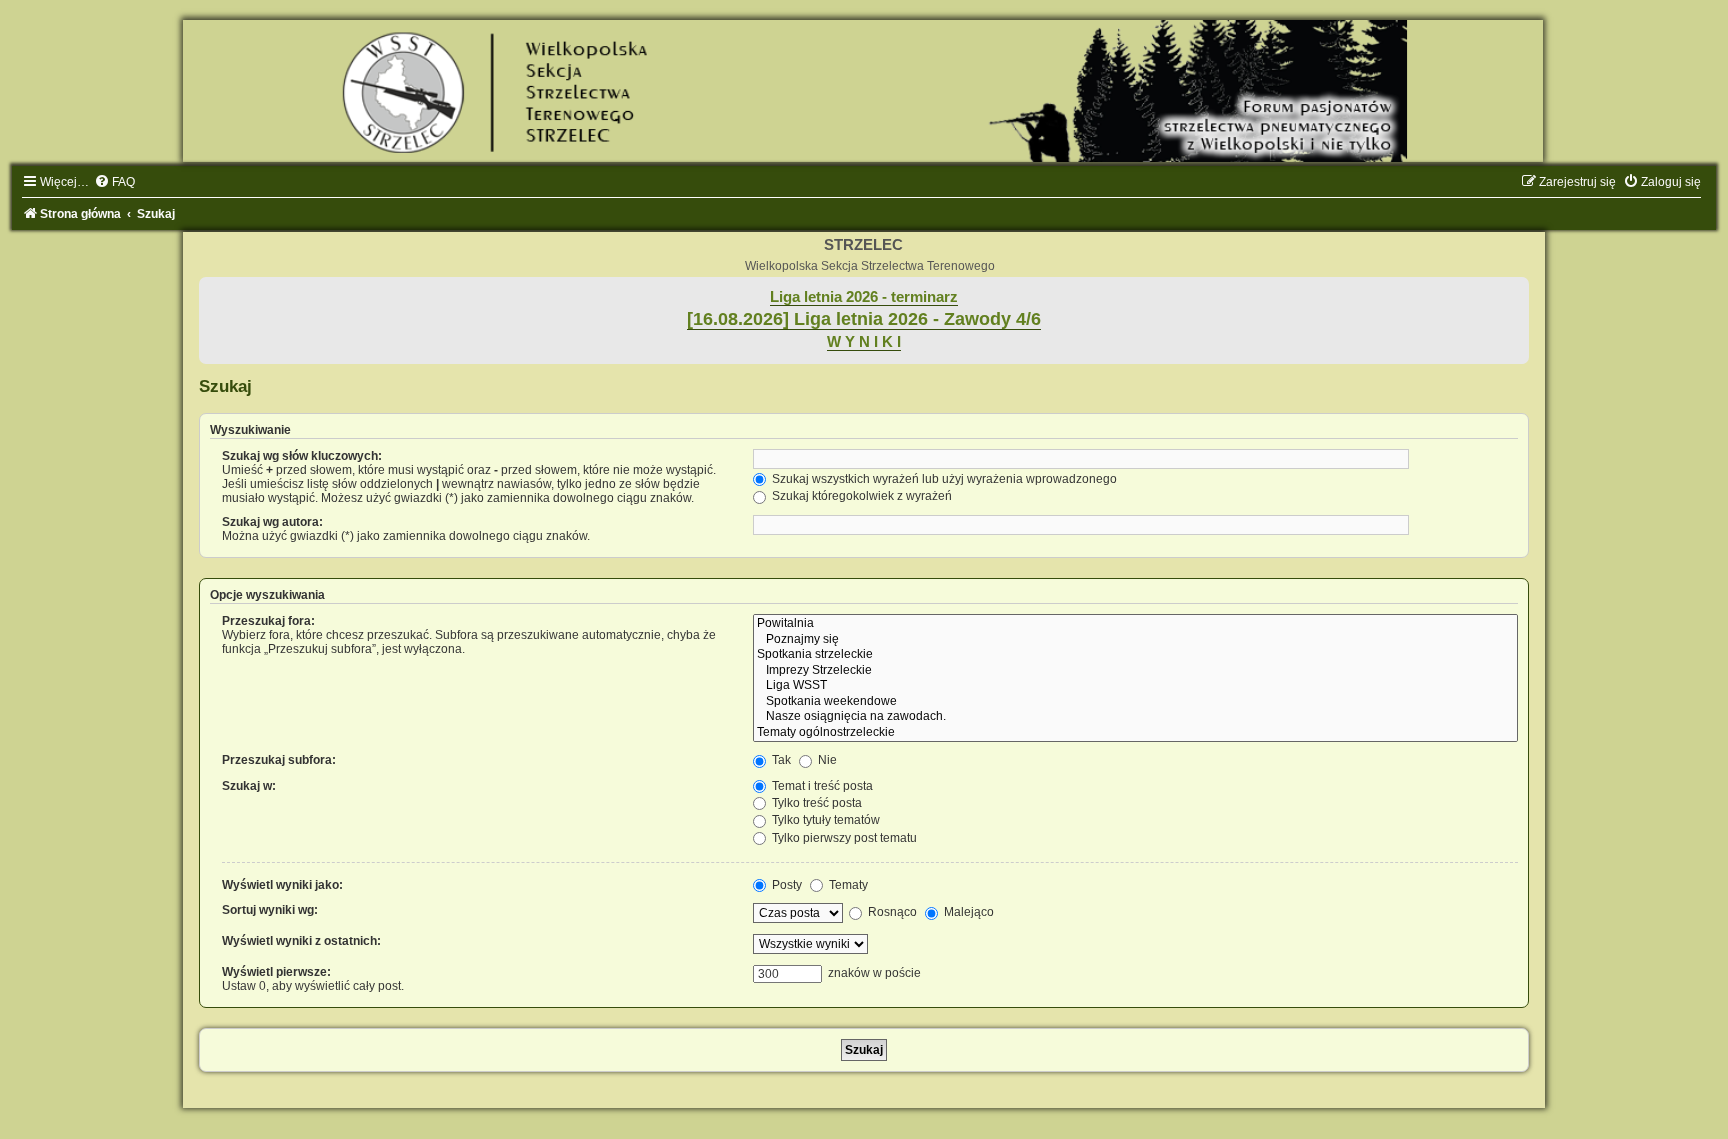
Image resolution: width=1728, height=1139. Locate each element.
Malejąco (967, 912)
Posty (785, 885)
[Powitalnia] (1135, 624)
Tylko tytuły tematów (824, 820)
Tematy (847, 885)
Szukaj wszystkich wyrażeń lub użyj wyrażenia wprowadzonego (943, 479)
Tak (780, 760)
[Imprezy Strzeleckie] (1135, 671)
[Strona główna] (864, 91)
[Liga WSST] (1135, 686)
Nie (826, 760)
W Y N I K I (864, 342)
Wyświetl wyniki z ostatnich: (301, 941)
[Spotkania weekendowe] (1135, 702)
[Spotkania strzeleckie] (1135, 655)
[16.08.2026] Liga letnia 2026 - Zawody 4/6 (864, 319)
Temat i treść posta (821, 786)
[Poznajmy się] (1135, 640)
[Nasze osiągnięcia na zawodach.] (1135, 717)
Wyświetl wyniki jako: (282, 885)
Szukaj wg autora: (272, 522)
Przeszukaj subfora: (279, 760)
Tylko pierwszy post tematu (843, 838)
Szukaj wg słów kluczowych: (302, 456)
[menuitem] (114, 182)
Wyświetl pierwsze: (276, 972)
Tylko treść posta (815, 803)
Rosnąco (891, 912)
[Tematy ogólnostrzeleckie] (1135, 733)
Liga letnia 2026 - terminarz (864, 297)
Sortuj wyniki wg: (270, 910)
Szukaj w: (249, 786)
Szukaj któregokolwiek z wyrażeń (860, 496)
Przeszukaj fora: (268, 621)
